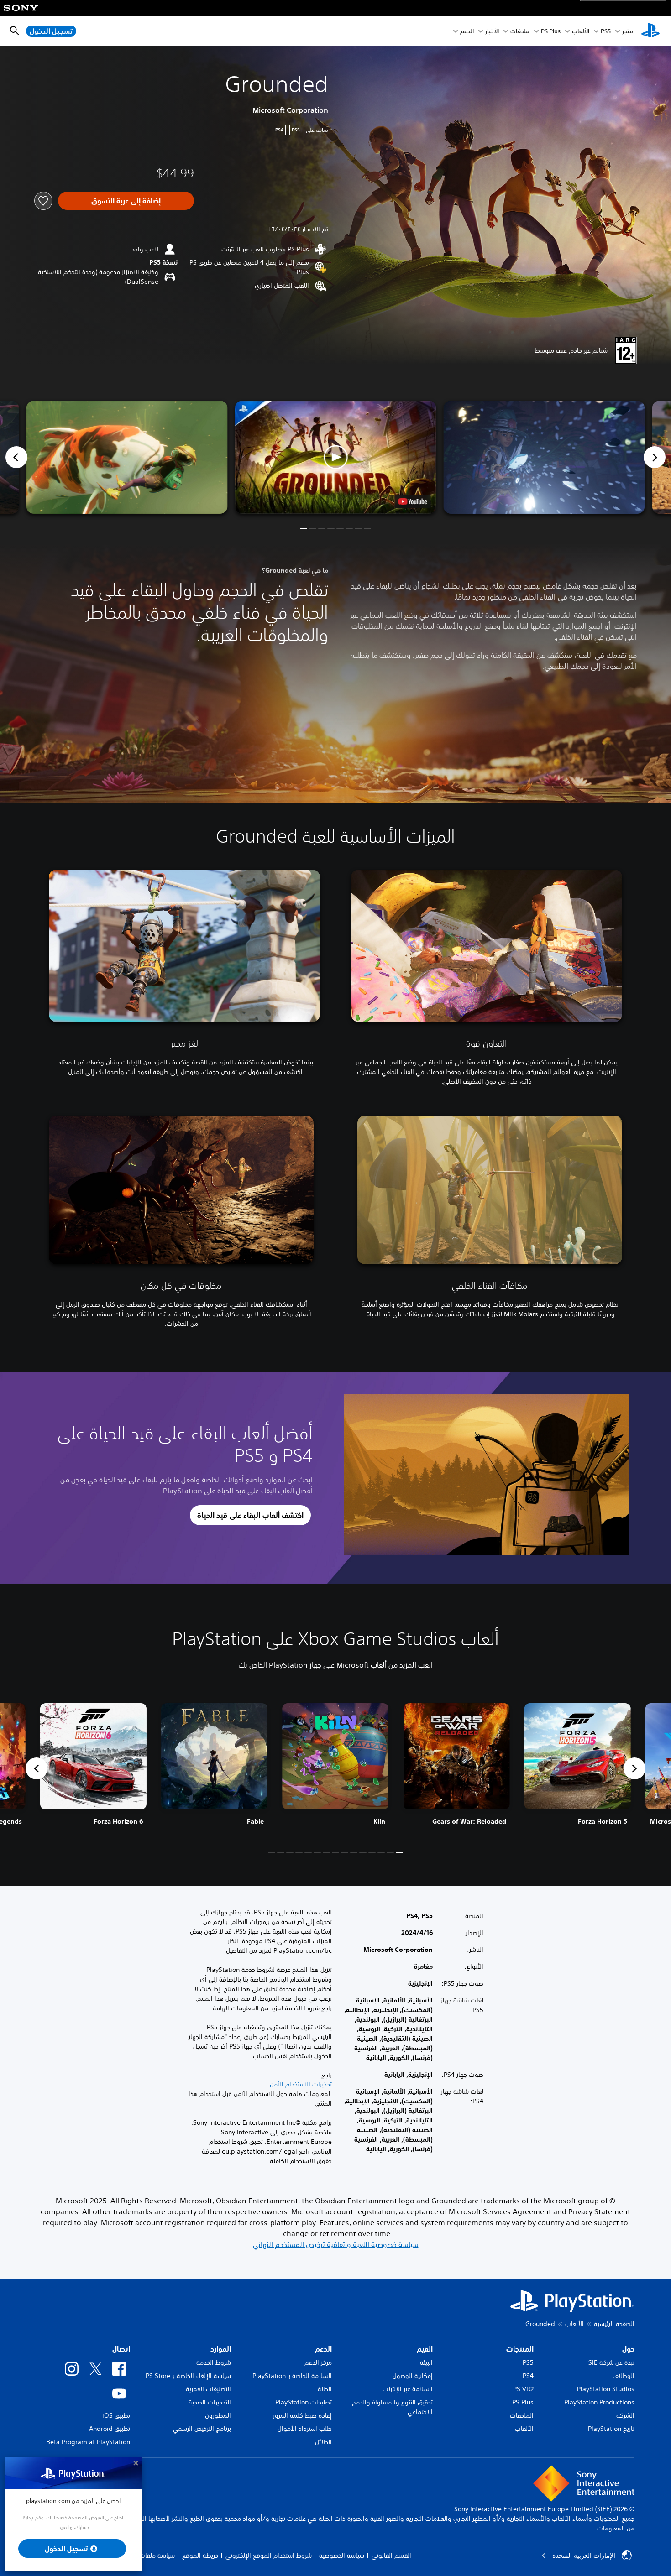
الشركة (625, 2415)
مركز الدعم (318, 2362)
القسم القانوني (391, 2555)
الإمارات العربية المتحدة (584, 2555)
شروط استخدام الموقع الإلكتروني (269, 2555)
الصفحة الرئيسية (614, 2324)
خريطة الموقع (200, 2555)
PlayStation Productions (599, 2402)
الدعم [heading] (323, 2349)
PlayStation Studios (606, 2389)
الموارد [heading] (221, 2349)
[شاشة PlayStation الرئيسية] (650, 31)
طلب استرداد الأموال (305, 2429)
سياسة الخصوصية (342, 2555)
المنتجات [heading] (520, 2349)
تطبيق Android (110, 2429)
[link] (93, 1768)
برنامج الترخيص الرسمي (202, 2429)
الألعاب (581, 31)
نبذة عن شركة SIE (611, 2362)
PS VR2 (523, 2389)
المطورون (218, 2415)
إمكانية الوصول (413, 2376)
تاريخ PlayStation (611, 2429)
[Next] (655, 457)
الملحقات (522, 2415)
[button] (336, 457)
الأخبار (492, 31)
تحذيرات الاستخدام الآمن (301, 2084)
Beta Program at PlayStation (88, 2442)
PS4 (528, 2376)
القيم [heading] (425, 2349)
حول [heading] (628, 2349)
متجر (628, 31)
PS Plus (551, 31)
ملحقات (520, 31)
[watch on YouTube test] (413, 501)
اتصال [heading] (121, 2349)
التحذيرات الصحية (210, 2402)
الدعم (467, 31)
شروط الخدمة (214, 2362)
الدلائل (323, 2442)
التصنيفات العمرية (208, 2389)
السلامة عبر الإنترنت (408, 2389)
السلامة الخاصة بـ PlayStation (292, 2376)
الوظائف (624, 2376)
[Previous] (16, 457)
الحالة (325, 2389)
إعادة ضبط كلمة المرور (302, 2415)
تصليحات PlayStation (304, 2402)
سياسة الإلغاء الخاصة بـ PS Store (188, 2376)
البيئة (426, 2362)
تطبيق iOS (116, 2415)
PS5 (528, 2362)
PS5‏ (606, 31)
